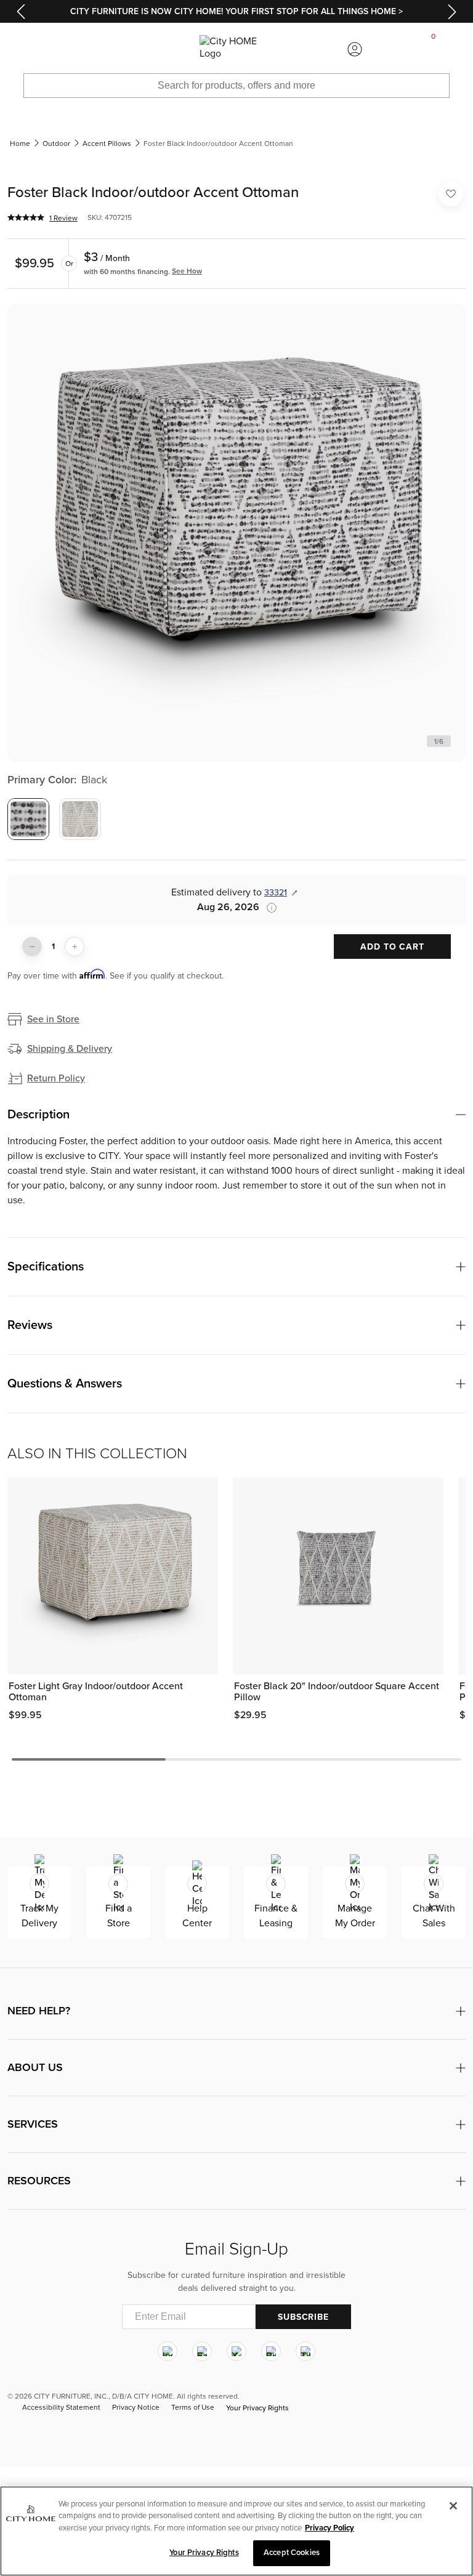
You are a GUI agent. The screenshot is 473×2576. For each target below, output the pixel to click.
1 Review (63, 218)
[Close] (453, 2506)
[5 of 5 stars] (26, 217)
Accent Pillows (107, 143)
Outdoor (56, 143)
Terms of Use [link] (193, 2408)
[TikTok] (305, 2352)
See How (187, 271)
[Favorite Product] (451, 194)
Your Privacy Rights (257, 2408)
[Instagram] (168, 2352)
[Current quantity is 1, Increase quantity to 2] (75, 947)
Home (20, 143)
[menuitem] (39, 49)
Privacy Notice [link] (136, 2408)
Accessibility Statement (61, 2408)
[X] (236, 2352)
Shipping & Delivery (70, 1049)
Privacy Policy (329, 2528)
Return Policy (56, 1078)
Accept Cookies (292, 2553)
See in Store (53, 1019)
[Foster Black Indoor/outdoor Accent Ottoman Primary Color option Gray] (80, 819)
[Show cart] (434, 49)
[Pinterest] (271, 2352)
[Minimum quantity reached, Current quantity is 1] (32, 947)
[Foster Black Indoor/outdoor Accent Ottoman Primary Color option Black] (28, 819)
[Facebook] (202, 2352)
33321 (276, 893)
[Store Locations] (118, 49)
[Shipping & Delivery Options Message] (268, 908)
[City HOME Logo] (236, 49)
